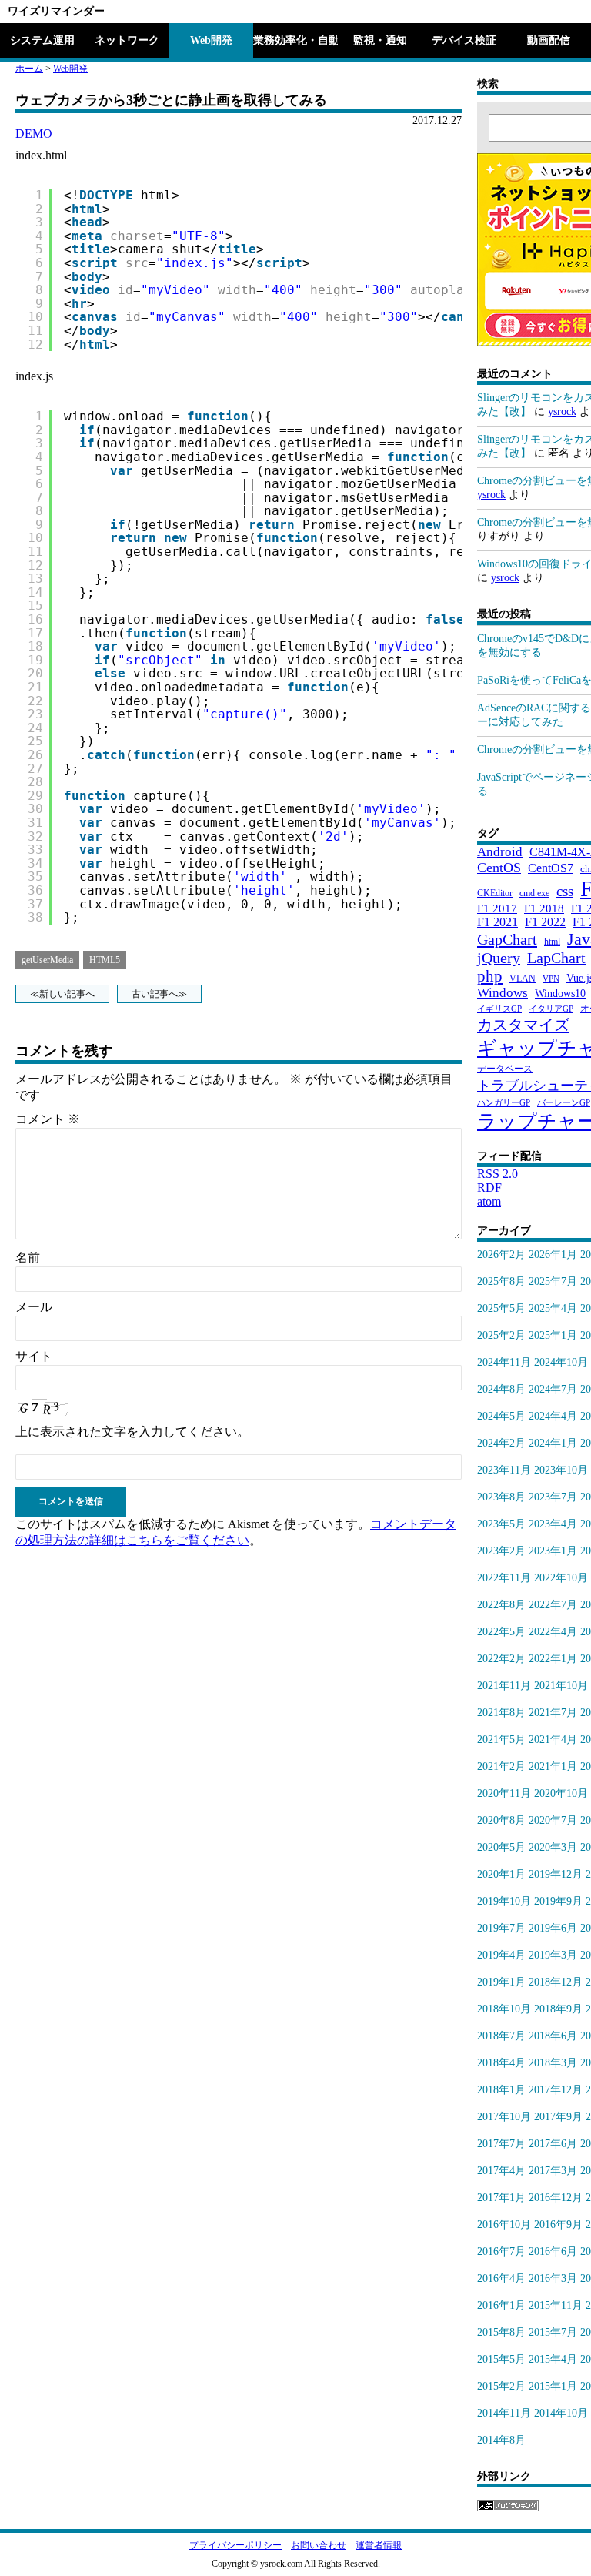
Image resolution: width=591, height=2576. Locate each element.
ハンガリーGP (504, 1103)
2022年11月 (504, 1578)
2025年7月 (553, 1281)
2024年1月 (553, 1443)
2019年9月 (558, 1901)
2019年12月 (556, 1874)
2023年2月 (501, 1551)
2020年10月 (561, 1793)
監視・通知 (380, 40)
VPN (551, 979)
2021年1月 (553, 1766)
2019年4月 (501, 1955)
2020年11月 (504, 1793)
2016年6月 (553, 2251)
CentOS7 (551, 868)
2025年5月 (501, 1308)
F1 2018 (544, 908)
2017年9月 (558, 2117)
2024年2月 (501, 1443)
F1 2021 (498, 922)
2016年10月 (504, 2225)
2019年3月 (553, 1955)
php (490, 976)
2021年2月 (501, 1766)
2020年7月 (553, 1820)
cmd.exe (534, 893)
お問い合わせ (319, 2545)
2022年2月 (501, 1659)
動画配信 (549, 40)
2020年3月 (553, 1847)
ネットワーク (127, 40)
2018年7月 (501, 2036)
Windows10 (560, 993)
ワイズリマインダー (56, 11)
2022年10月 (561, 1578)
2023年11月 (504, 1470)
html (552, 942)
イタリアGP (551, 1009)
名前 (28, 1258)
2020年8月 (501, 1820)
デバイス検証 (464, 40)
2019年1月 (501, 1982)
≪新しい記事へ (62, 994)
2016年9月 (558, 2225)
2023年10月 (561, 1470)
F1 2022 (545, 922)
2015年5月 (501, 2359)
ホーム (29, 69)
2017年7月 (501, 2144)
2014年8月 (501, 2440)
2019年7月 (501, 1928)
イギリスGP (499, 1009)
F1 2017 (497, 908)
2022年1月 (553, 1659)
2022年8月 (501, 1605)
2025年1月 (553, 1335)
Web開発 (211, 40)
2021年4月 (553, 1740)
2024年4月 (553, 1416)
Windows (503, 993)
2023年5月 (501, 1524)
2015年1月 (553, 2386)
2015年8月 (501, 2332)
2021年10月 (561, 1686)
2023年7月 (553, 1497)
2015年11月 (556, 2305)
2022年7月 (553, 1605)
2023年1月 (553, 1551)
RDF (489, 1188)
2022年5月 (501, 1632)
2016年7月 (501, 2251)
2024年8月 (501, 1389)
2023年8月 (501, 1497)
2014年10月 (561, 2413)
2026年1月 (553, 1255)
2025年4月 (553, 1308)
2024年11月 (504, 1362)
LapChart (556, 958)
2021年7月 (553, 1713)
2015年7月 (553, 2332)
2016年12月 (556, 2198)
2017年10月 (504, 2117)
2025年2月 (501, 1335)
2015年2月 (501, 2386)
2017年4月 (501, 2171)
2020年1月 (501, 1874)
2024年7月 (553, 1389)
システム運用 (42, 40)
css (565, 891)
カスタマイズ (523, 1025)
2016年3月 (553, 2278)
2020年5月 (501, 1847)
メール (34, 1307)
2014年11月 (504, 2413)
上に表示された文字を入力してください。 (132, 1432)
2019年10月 (504, 1901)
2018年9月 (558, 2009)
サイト (34, 1356)
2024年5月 (501, 1416)
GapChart (507, 939)
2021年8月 (501, 1713)
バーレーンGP (564, 1103)
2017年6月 (553, 2144)
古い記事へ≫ (159, 994)
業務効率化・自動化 (295, 40)
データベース (505, 1069)
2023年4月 (553, 1524)
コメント (48, 1119)
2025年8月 (501, 1281)
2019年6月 (553, 1928)
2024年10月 (561, 1362)
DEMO (34, 134)
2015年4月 (553, 2359)
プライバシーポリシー (235, 2545)
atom (489, 1201)
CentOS (499, 868)
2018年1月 (501, 2090)
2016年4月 (501, 2278)
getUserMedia (47, 960)
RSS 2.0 (498, 1174)
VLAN (523, 979)
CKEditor (495, 893)
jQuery (499, 958)
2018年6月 (553, 2036)
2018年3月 (553, 2063)
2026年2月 (501, 1255)
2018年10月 (504, 2009)
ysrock (562, 411)
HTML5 (105, 960)
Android (500, 852)
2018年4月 (501, 2063)
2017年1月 (501, 2198)
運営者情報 (379, 2545)
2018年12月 (556, 1982)
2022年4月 (553, 1632)
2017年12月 (556, 2090)
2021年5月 (501, 1740)
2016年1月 (501, 2305)
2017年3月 (553, 2171)
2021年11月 (504, 1686)
